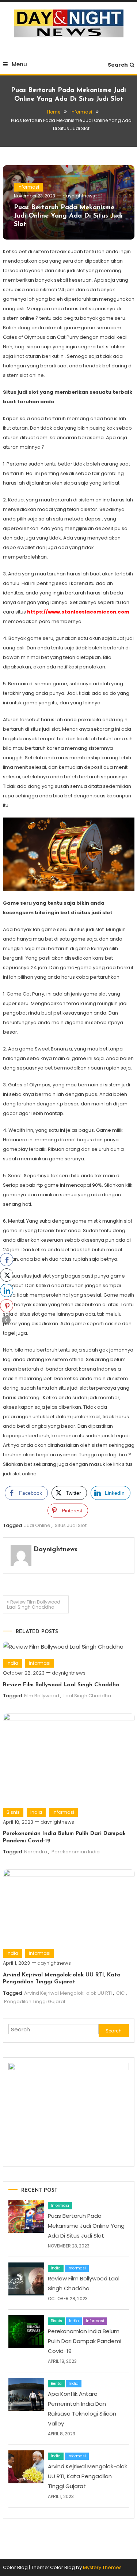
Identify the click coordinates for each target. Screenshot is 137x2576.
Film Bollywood (42, 1696)
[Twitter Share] (7, 1275)
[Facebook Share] (7, 1260)
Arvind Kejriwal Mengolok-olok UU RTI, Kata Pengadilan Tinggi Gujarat (87, 2476)
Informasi (28, 187)
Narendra (36, 1852)
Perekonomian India (76, 1852)
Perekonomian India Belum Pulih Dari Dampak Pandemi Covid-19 (85, 2341)
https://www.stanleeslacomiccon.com (78, 612)
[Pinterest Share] (7, 1306)
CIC (120, 1993)
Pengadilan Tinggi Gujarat (35, 2002)
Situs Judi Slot (71, 1525)
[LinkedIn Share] (7, 1290)
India (12, 1663)
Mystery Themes (102, 2567)
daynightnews (79, 196)
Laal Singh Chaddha (87, 1696)
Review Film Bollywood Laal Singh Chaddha (34, 1604)
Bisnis (13, 1812)
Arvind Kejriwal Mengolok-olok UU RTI (68, 1993)
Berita (56, 2384)
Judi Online (37, 1525)
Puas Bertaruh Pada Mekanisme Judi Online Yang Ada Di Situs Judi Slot (68, 216)
